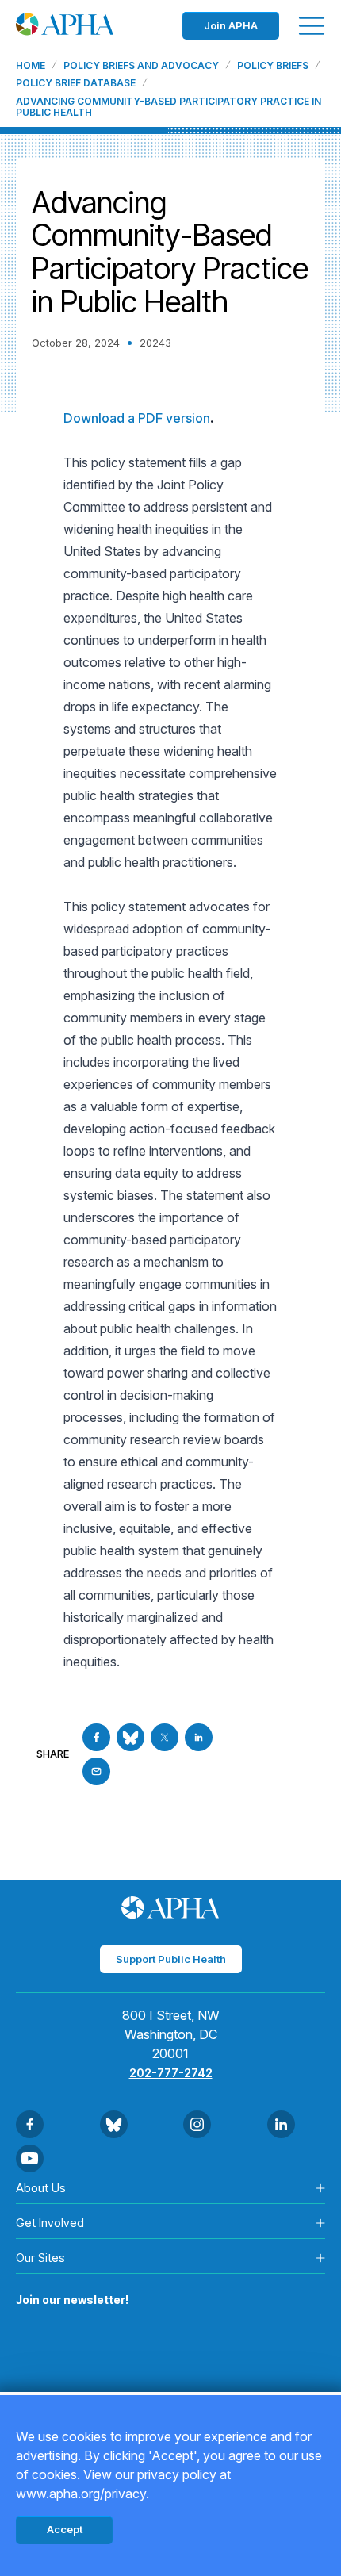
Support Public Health (171, 1959)
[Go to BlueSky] (130, 1737)
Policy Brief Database (76, 83)
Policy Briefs (273, 66)
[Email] (96, 1771)
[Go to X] (165, 1737)
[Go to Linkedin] (199, 1737)
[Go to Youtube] (30, 2158)
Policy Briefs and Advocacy (141, 66)
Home (31, 66)
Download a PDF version (137, 418)
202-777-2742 (171, 2073)
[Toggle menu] (312, 26)
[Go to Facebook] (96, 1737)
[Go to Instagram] (197, 2124)
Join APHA (231, 25)
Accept (65, 2529)
